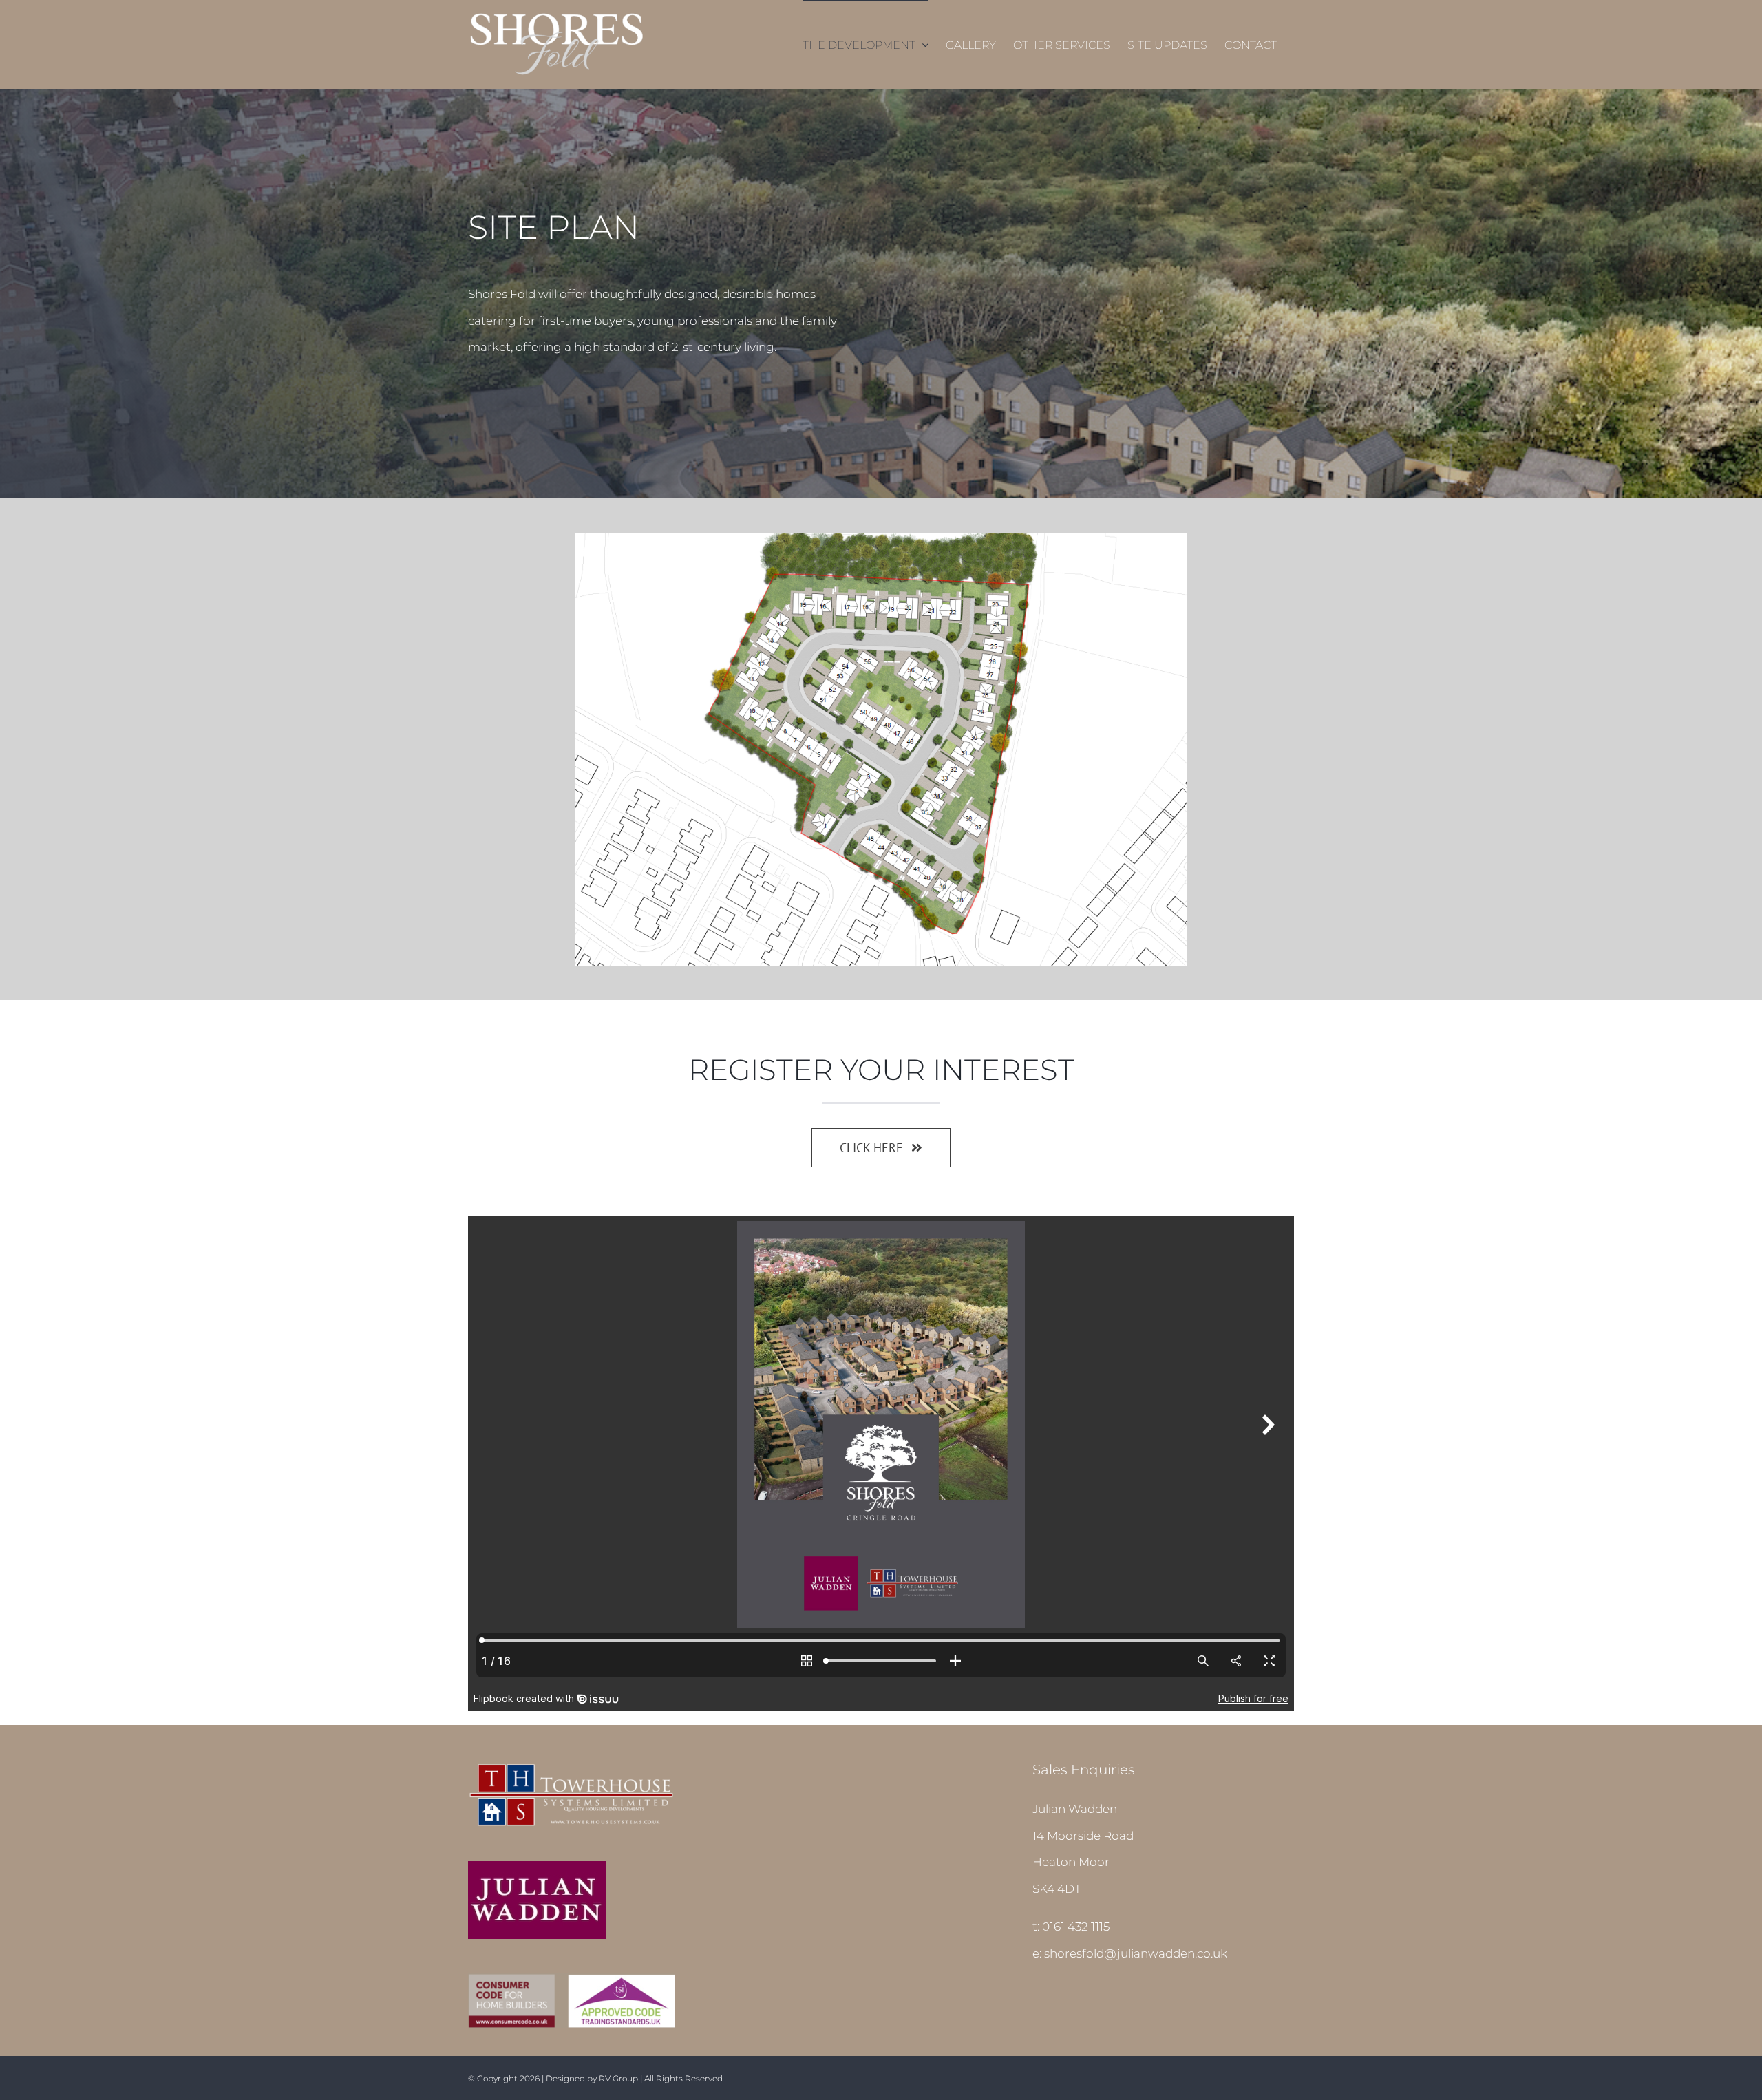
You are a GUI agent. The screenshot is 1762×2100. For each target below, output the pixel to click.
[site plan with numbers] (881, 538)
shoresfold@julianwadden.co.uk (1136, 1953)
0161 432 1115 (1076, 1927)
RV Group (618, 2078)
